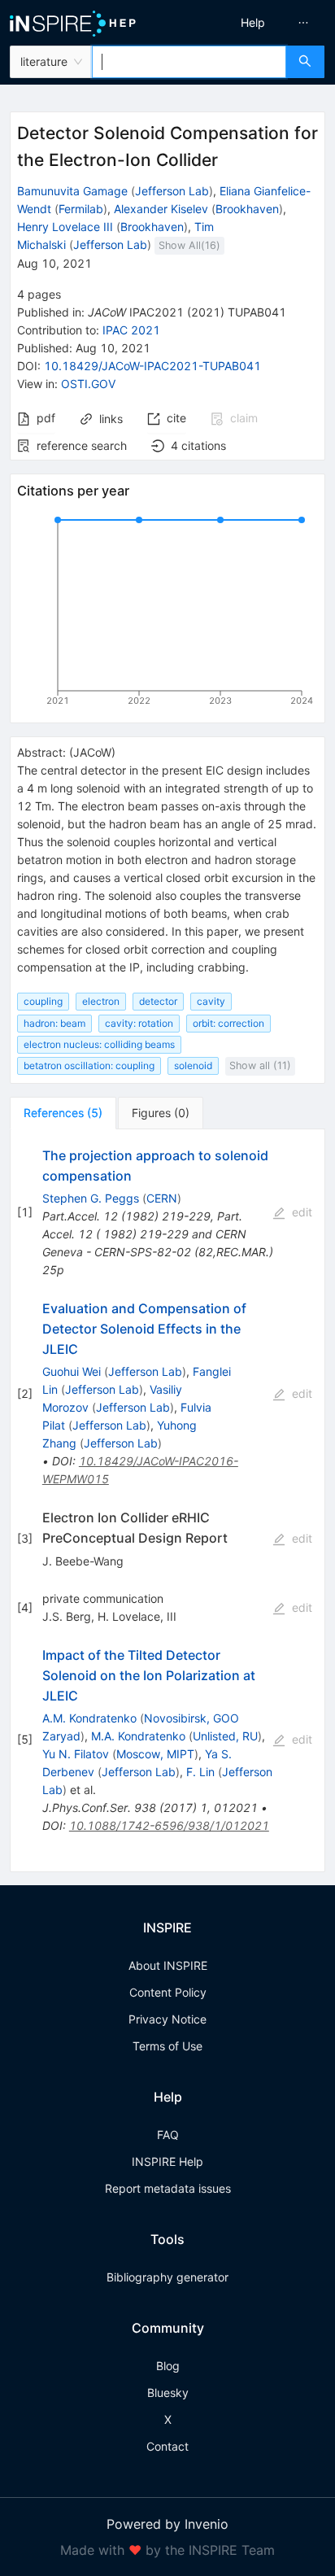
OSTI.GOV (88, 384)
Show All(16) (189, 245)
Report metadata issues (168, 2188)
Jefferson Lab (172, 191)
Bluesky (168, 2393)
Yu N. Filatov (76, 1754)
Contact (167, 2446)
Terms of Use (167, 2046)
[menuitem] (253, 23)
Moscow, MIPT (155, 1754)
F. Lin (200, 1772)
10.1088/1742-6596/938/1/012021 (169, 1825)
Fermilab (81, 209)
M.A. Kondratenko (138, 1736)
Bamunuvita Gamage (72, 191)
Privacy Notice (167, 2019)
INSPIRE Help (167, 2161)
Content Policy (168, 1992)
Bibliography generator (167, 2277)
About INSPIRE (168, 1965)
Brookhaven (247, 209)
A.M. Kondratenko (89, 1718)
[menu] (255, 23)
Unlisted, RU (225, 1736)
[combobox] (189, 62)
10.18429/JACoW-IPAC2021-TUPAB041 (152, 366)
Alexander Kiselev (161, 209)
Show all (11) (260, 1065)
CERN (162, 1198)
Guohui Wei (72, 1371)
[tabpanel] (167, 1501)
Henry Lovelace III (65, 227)
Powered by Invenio (167, 2524)
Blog (168, 2366)
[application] (167, 613)
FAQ (168, 2135)
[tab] (63, 1113)
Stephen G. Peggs (91, 1198)
